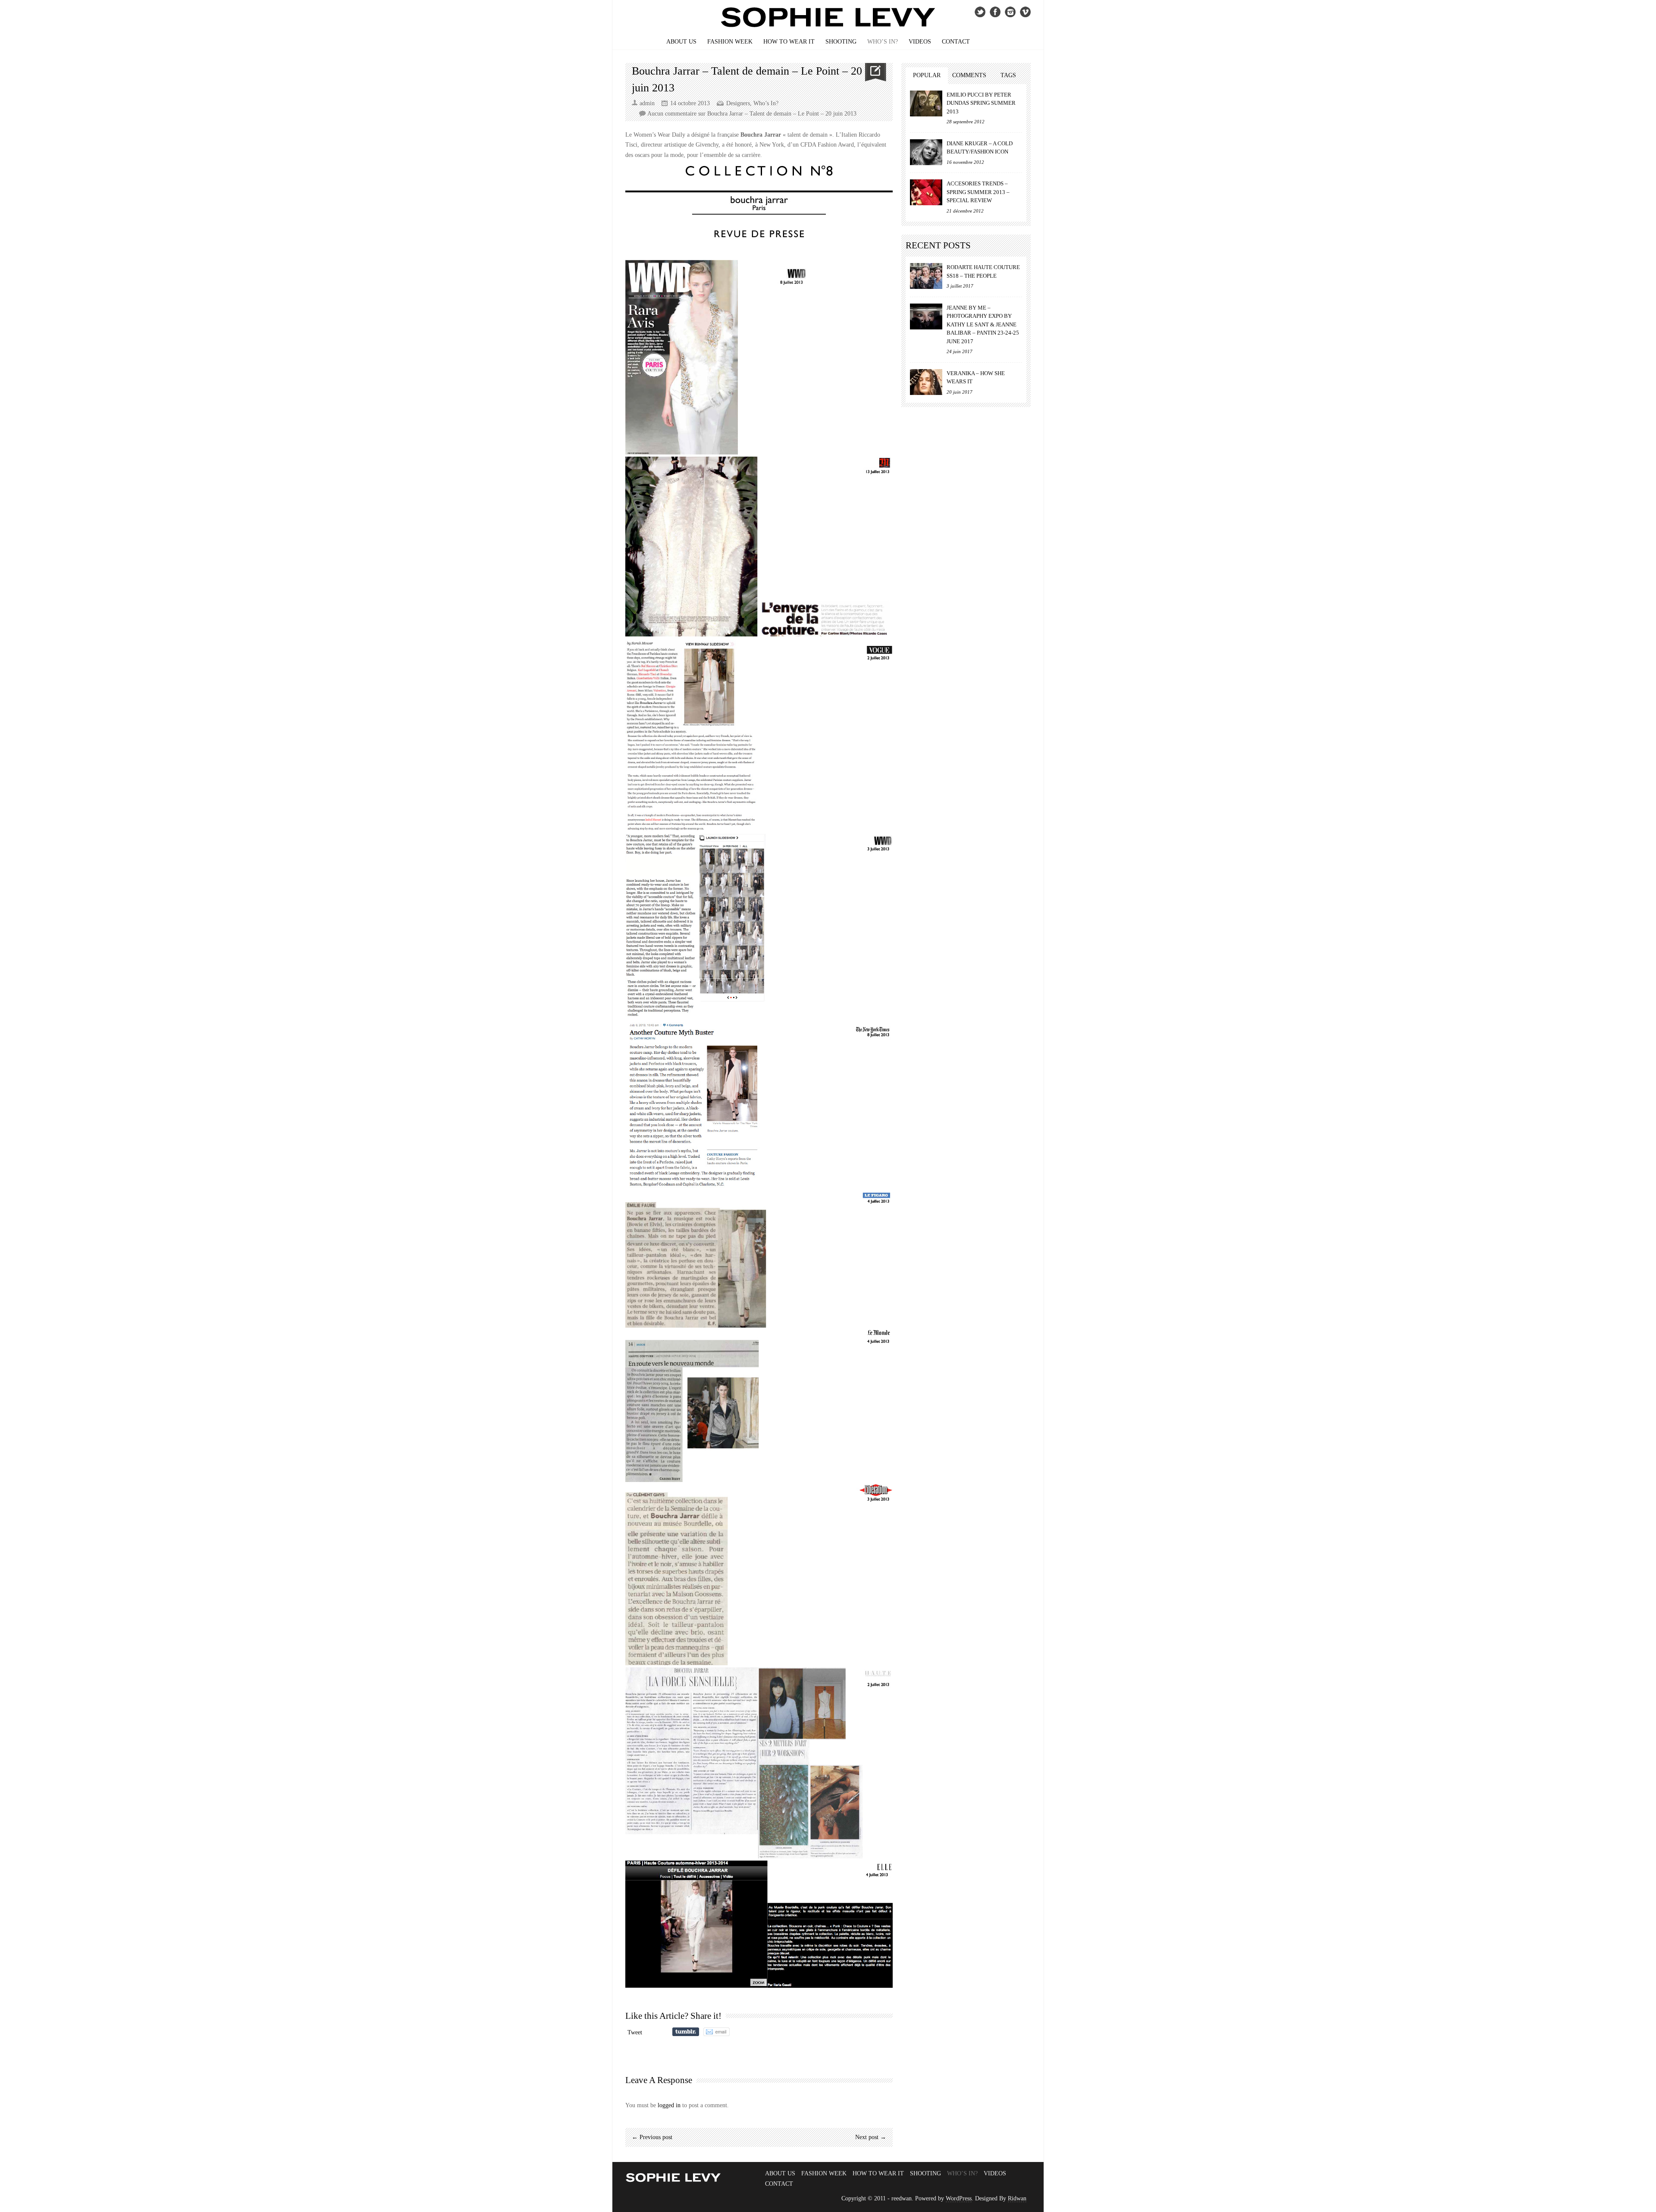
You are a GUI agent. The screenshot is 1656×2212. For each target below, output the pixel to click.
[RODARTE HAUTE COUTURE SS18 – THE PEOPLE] (926, 276)
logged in (669, 2105)
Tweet (635, 2032)
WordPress (959, 2198)
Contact (956, 42)
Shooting (841, 42)
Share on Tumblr (686, 2032)
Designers (738, 103)
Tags (1008, 75)
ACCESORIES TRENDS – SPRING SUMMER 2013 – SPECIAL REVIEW (978, 192)
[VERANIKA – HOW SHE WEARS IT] (926, 382)
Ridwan (1017, 2198)
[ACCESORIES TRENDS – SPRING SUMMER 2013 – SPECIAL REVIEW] (926, 192)
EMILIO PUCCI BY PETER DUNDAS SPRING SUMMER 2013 (981, 103)
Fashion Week (730, 42)
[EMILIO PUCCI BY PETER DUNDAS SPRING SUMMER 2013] (926, 103)
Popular (927, 75)
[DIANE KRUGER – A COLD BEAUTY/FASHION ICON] (926, 152)
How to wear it (789, 42)
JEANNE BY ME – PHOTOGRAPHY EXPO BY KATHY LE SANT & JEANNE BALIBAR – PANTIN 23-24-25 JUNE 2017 (983, 324)
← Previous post (652, 2137)
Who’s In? (883, 42)
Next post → (871, 2137)
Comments (969, 75)
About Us (681, 42)
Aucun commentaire (752, 114)
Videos (920, 42)
